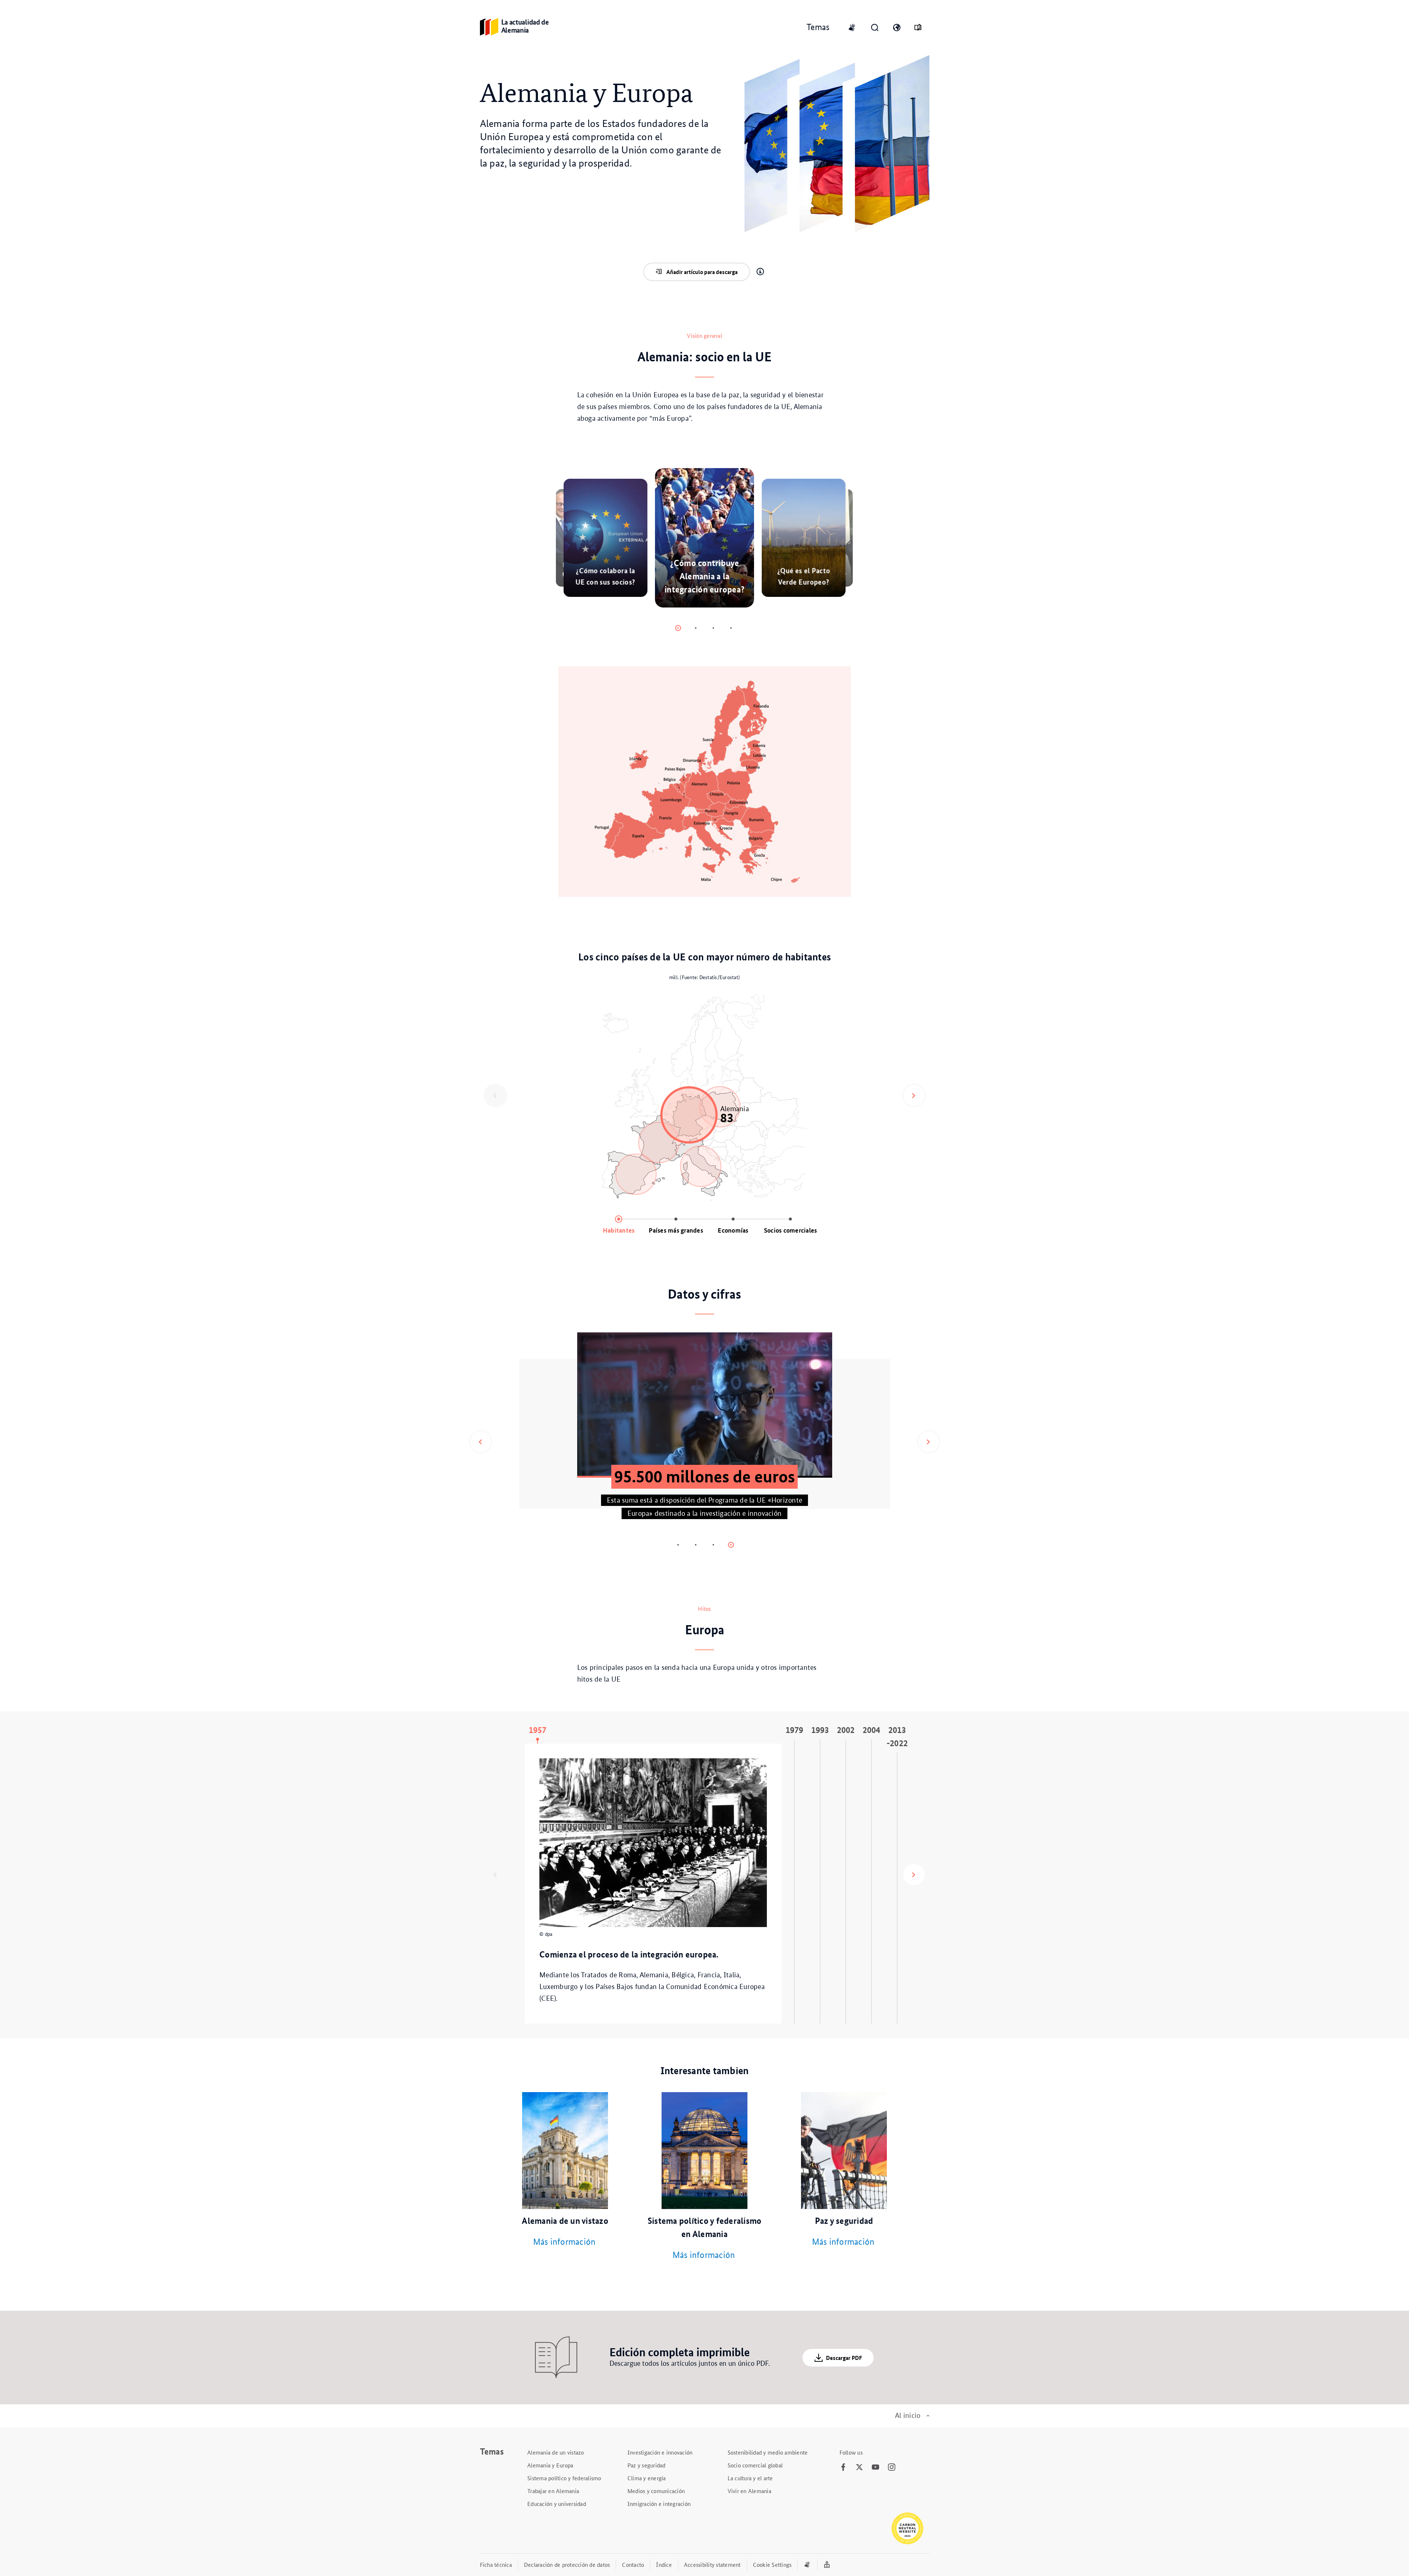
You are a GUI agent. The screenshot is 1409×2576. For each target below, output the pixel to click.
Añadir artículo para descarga (702, 272)
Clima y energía (647, 2478)
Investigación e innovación (660, 2452)
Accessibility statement (712, 2564)
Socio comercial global (755, 2465)
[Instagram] (892, 2467)
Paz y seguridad (647, 2465)
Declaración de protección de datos (567, 2564)
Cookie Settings (772, 2564)
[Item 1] (696, 628)
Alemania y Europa (550, 2465)
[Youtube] (875, 2467)
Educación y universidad (557, 2504)
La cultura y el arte (750, 2478)
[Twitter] (859, 2467)
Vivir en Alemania (749, 2491)
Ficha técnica (496, 2564)
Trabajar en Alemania (553, 2491)
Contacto (633, 2564)
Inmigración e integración (659, 2504)
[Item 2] (713, 628)
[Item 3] (731, 628)
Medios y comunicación (656, 2491)
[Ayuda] (760, 272)
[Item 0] (678, 628)
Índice (664, 2564)
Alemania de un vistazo (556, 2452)
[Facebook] (843, 2467)
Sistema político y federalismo (564, 2478)
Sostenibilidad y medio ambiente (768, 2452)
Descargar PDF (844, 2358)
